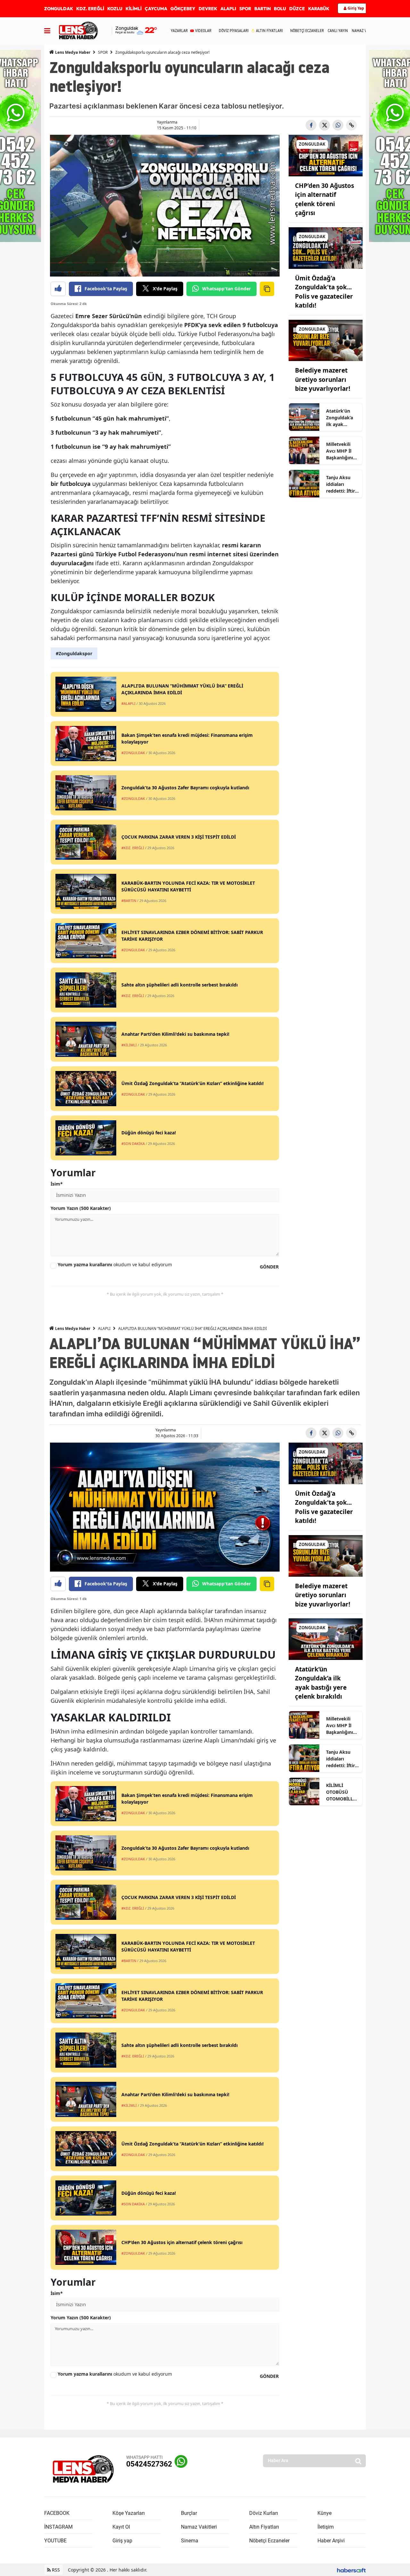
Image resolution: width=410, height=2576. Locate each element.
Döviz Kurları (264, 2513)
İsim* (57, 1184)
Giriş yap (122, 2541)
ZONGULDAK (59, 9)
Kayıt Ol (121, 2527)
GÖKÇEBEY (183, 9)
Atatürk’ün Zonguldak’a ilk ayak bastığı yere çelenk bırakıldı (340, 418)
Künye (324, 2513)
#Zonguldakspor (74, 653)
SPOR (245, 9)
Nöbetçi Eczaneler (269, 2541)
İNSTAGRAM (58, 2527)
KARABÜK (319, 9)
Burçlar (189, 2513)
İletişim (326, 2527)
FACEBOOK (57, 2513)
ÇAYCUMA (156, 9)
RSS (55, 2570)
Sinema (190, 2541)
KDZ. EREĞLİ (90, 9)
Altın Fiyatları (264, 2527)
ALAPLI (228, 9)
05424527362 (149, 2464)
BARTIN (262, 9)
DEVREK (208, 9)
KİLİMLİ (134, 9)
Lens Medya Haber (72, 52)
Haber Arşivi (331, 2541)
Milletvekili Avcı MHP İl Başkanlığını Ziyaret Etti (340, 451)
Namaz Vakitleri (199, 2527)
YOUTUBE (55, 2541)
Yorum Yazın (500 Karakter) (81, 1208)
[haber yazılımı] (351, 2570)
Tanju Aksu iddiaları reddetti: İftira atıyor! (342, 484)
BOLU (280, 9)
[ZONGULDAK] (326, 155)
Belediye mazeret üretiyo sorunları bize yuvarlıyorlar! (323, 379)
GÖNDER (269, 1267)
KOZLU (115, 9)
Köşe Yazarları (129, 2513)
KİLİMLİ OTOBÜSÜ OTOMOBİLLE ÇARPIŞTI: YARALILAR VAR (341, 1792)
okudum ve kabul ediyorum (115, 1264)
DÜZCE (297, 9)
